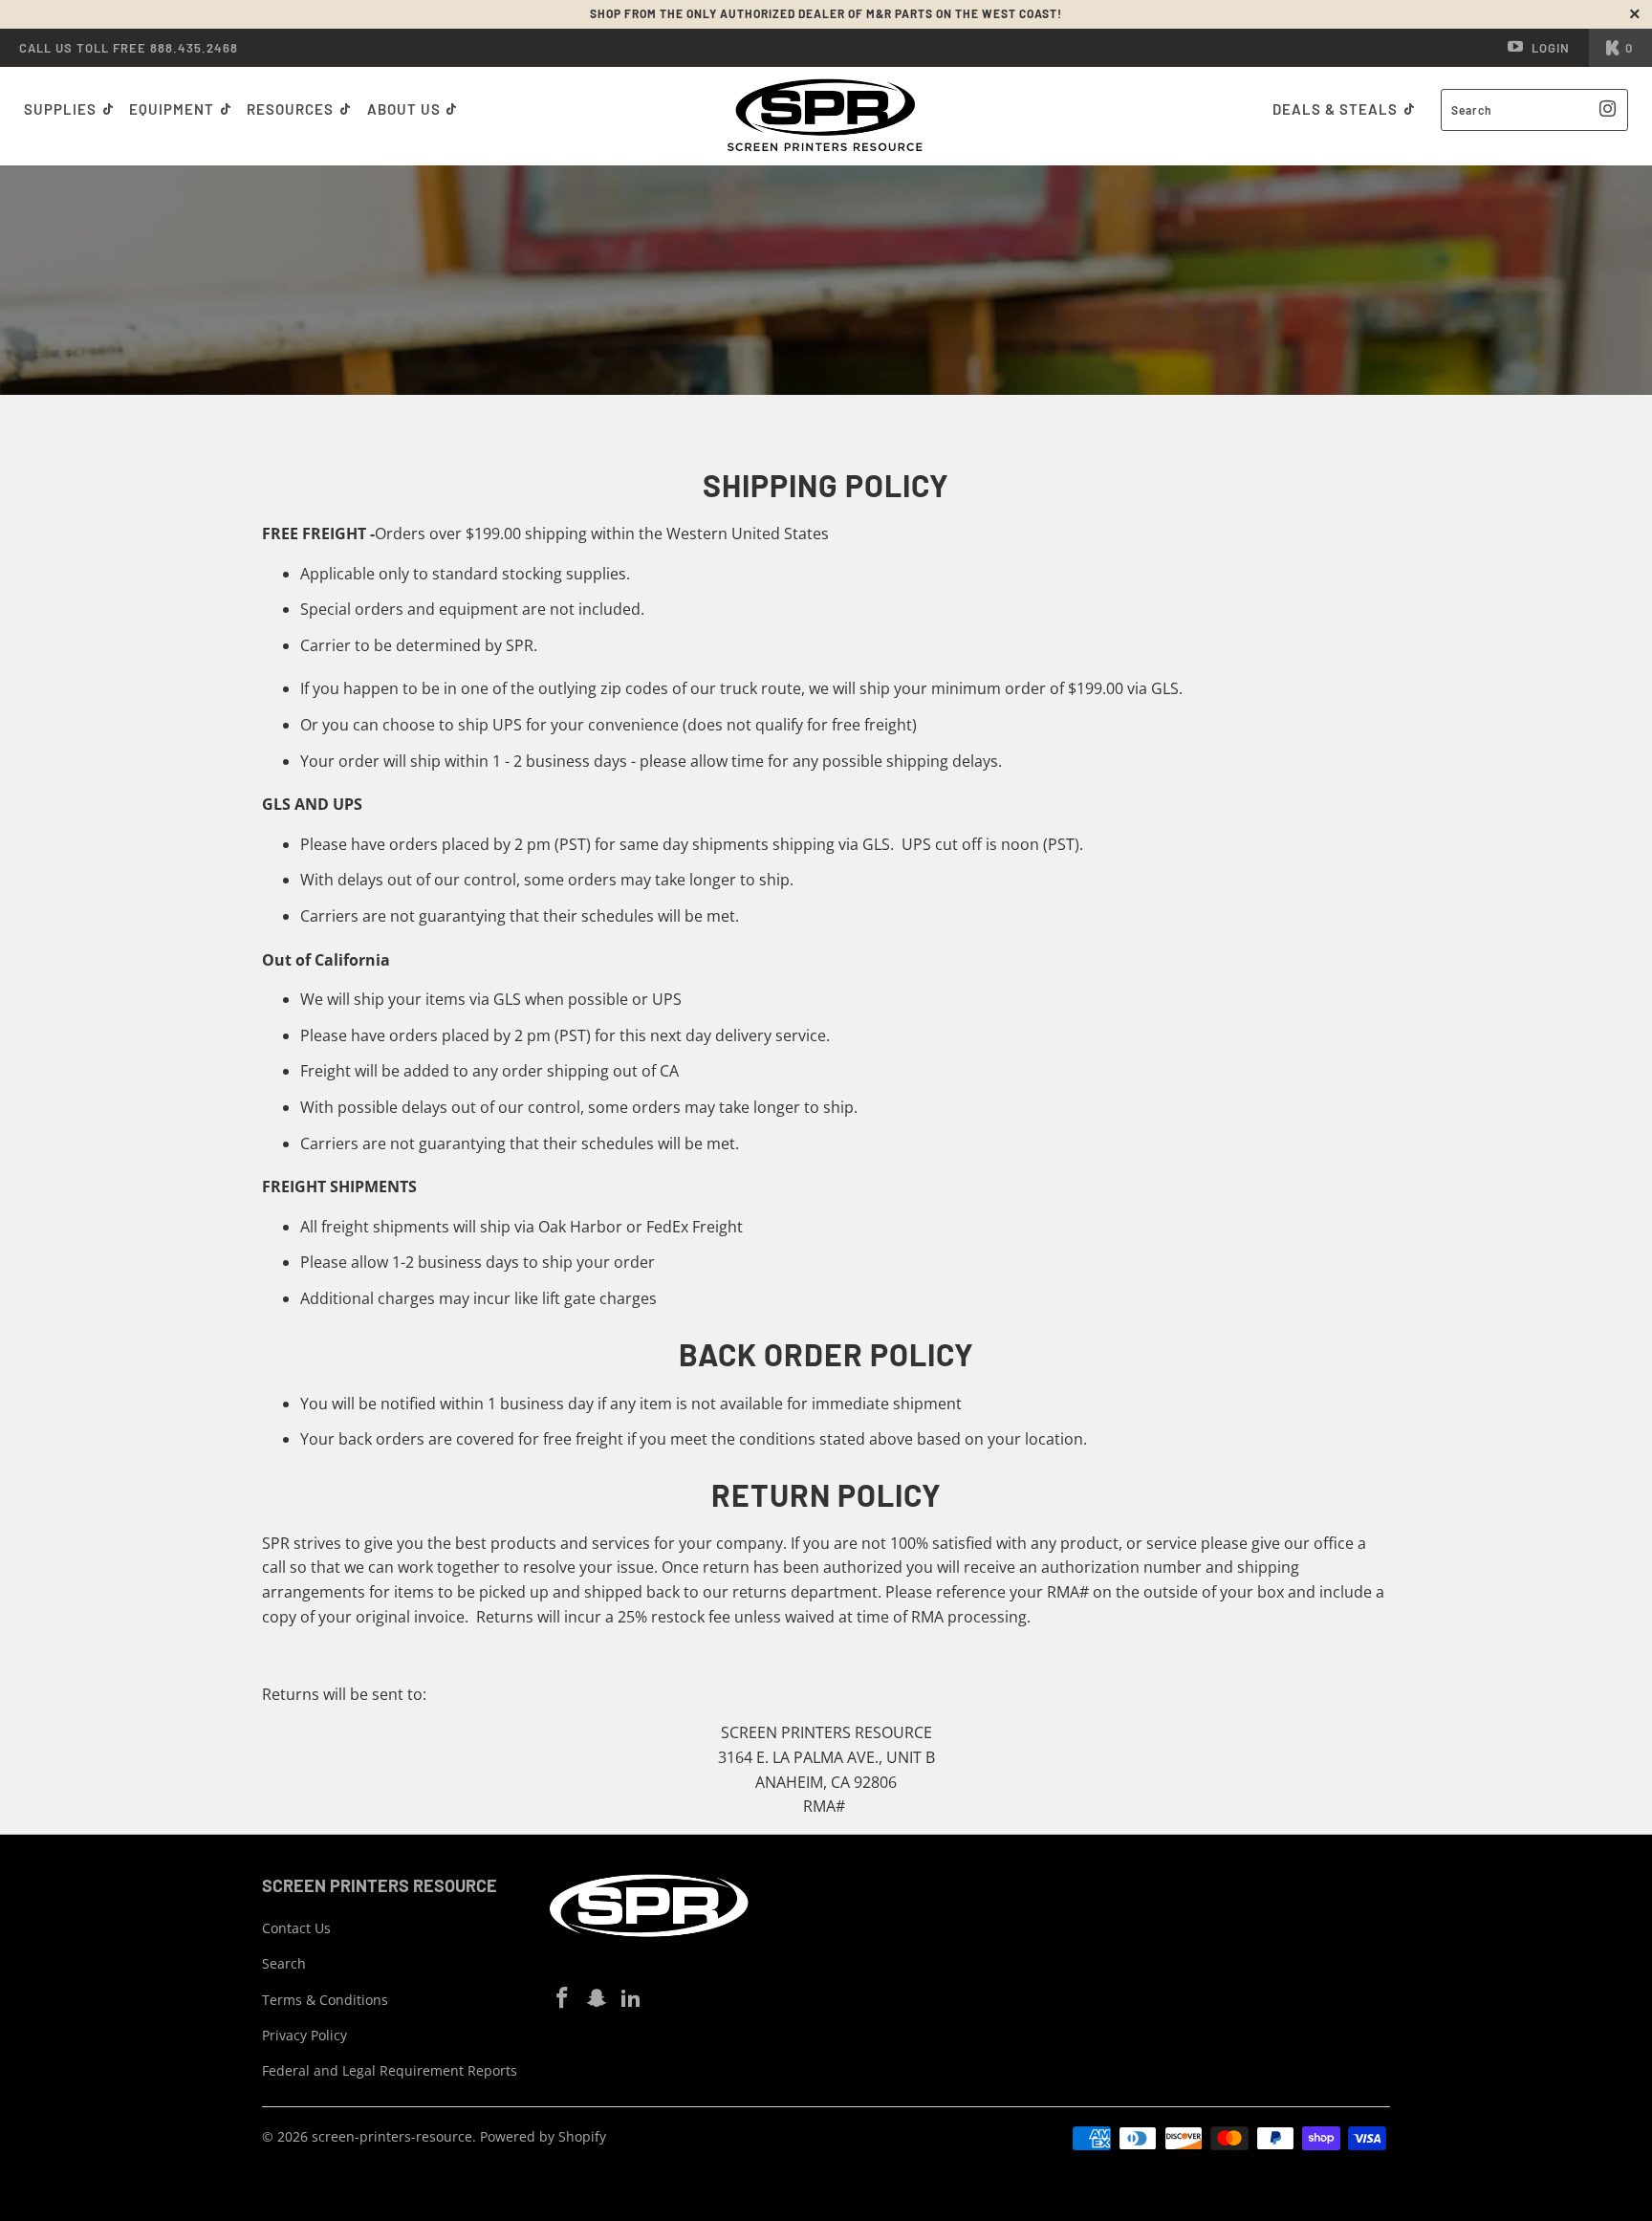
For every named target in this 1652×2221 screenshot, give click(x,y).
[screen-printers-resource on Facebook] (563, 1998)
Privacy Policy (304, 2035)
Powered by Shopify (543, 2136)
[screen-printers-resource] (826, 116)
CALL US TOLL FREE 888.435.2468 (129, 48)
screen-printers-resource (392, 2136)
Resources (292, 109)
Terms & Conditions (325, 2000)
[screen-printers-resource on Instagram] (598, 1998)
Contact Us (296, 1928)
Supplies (60, 109)
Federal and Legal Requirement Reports (390, 2070)
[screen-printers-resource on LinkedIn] (631, 1998)
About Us (406, 109)
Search (284, 1963)
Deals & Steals (1337, 109)
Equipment (174, 109)
